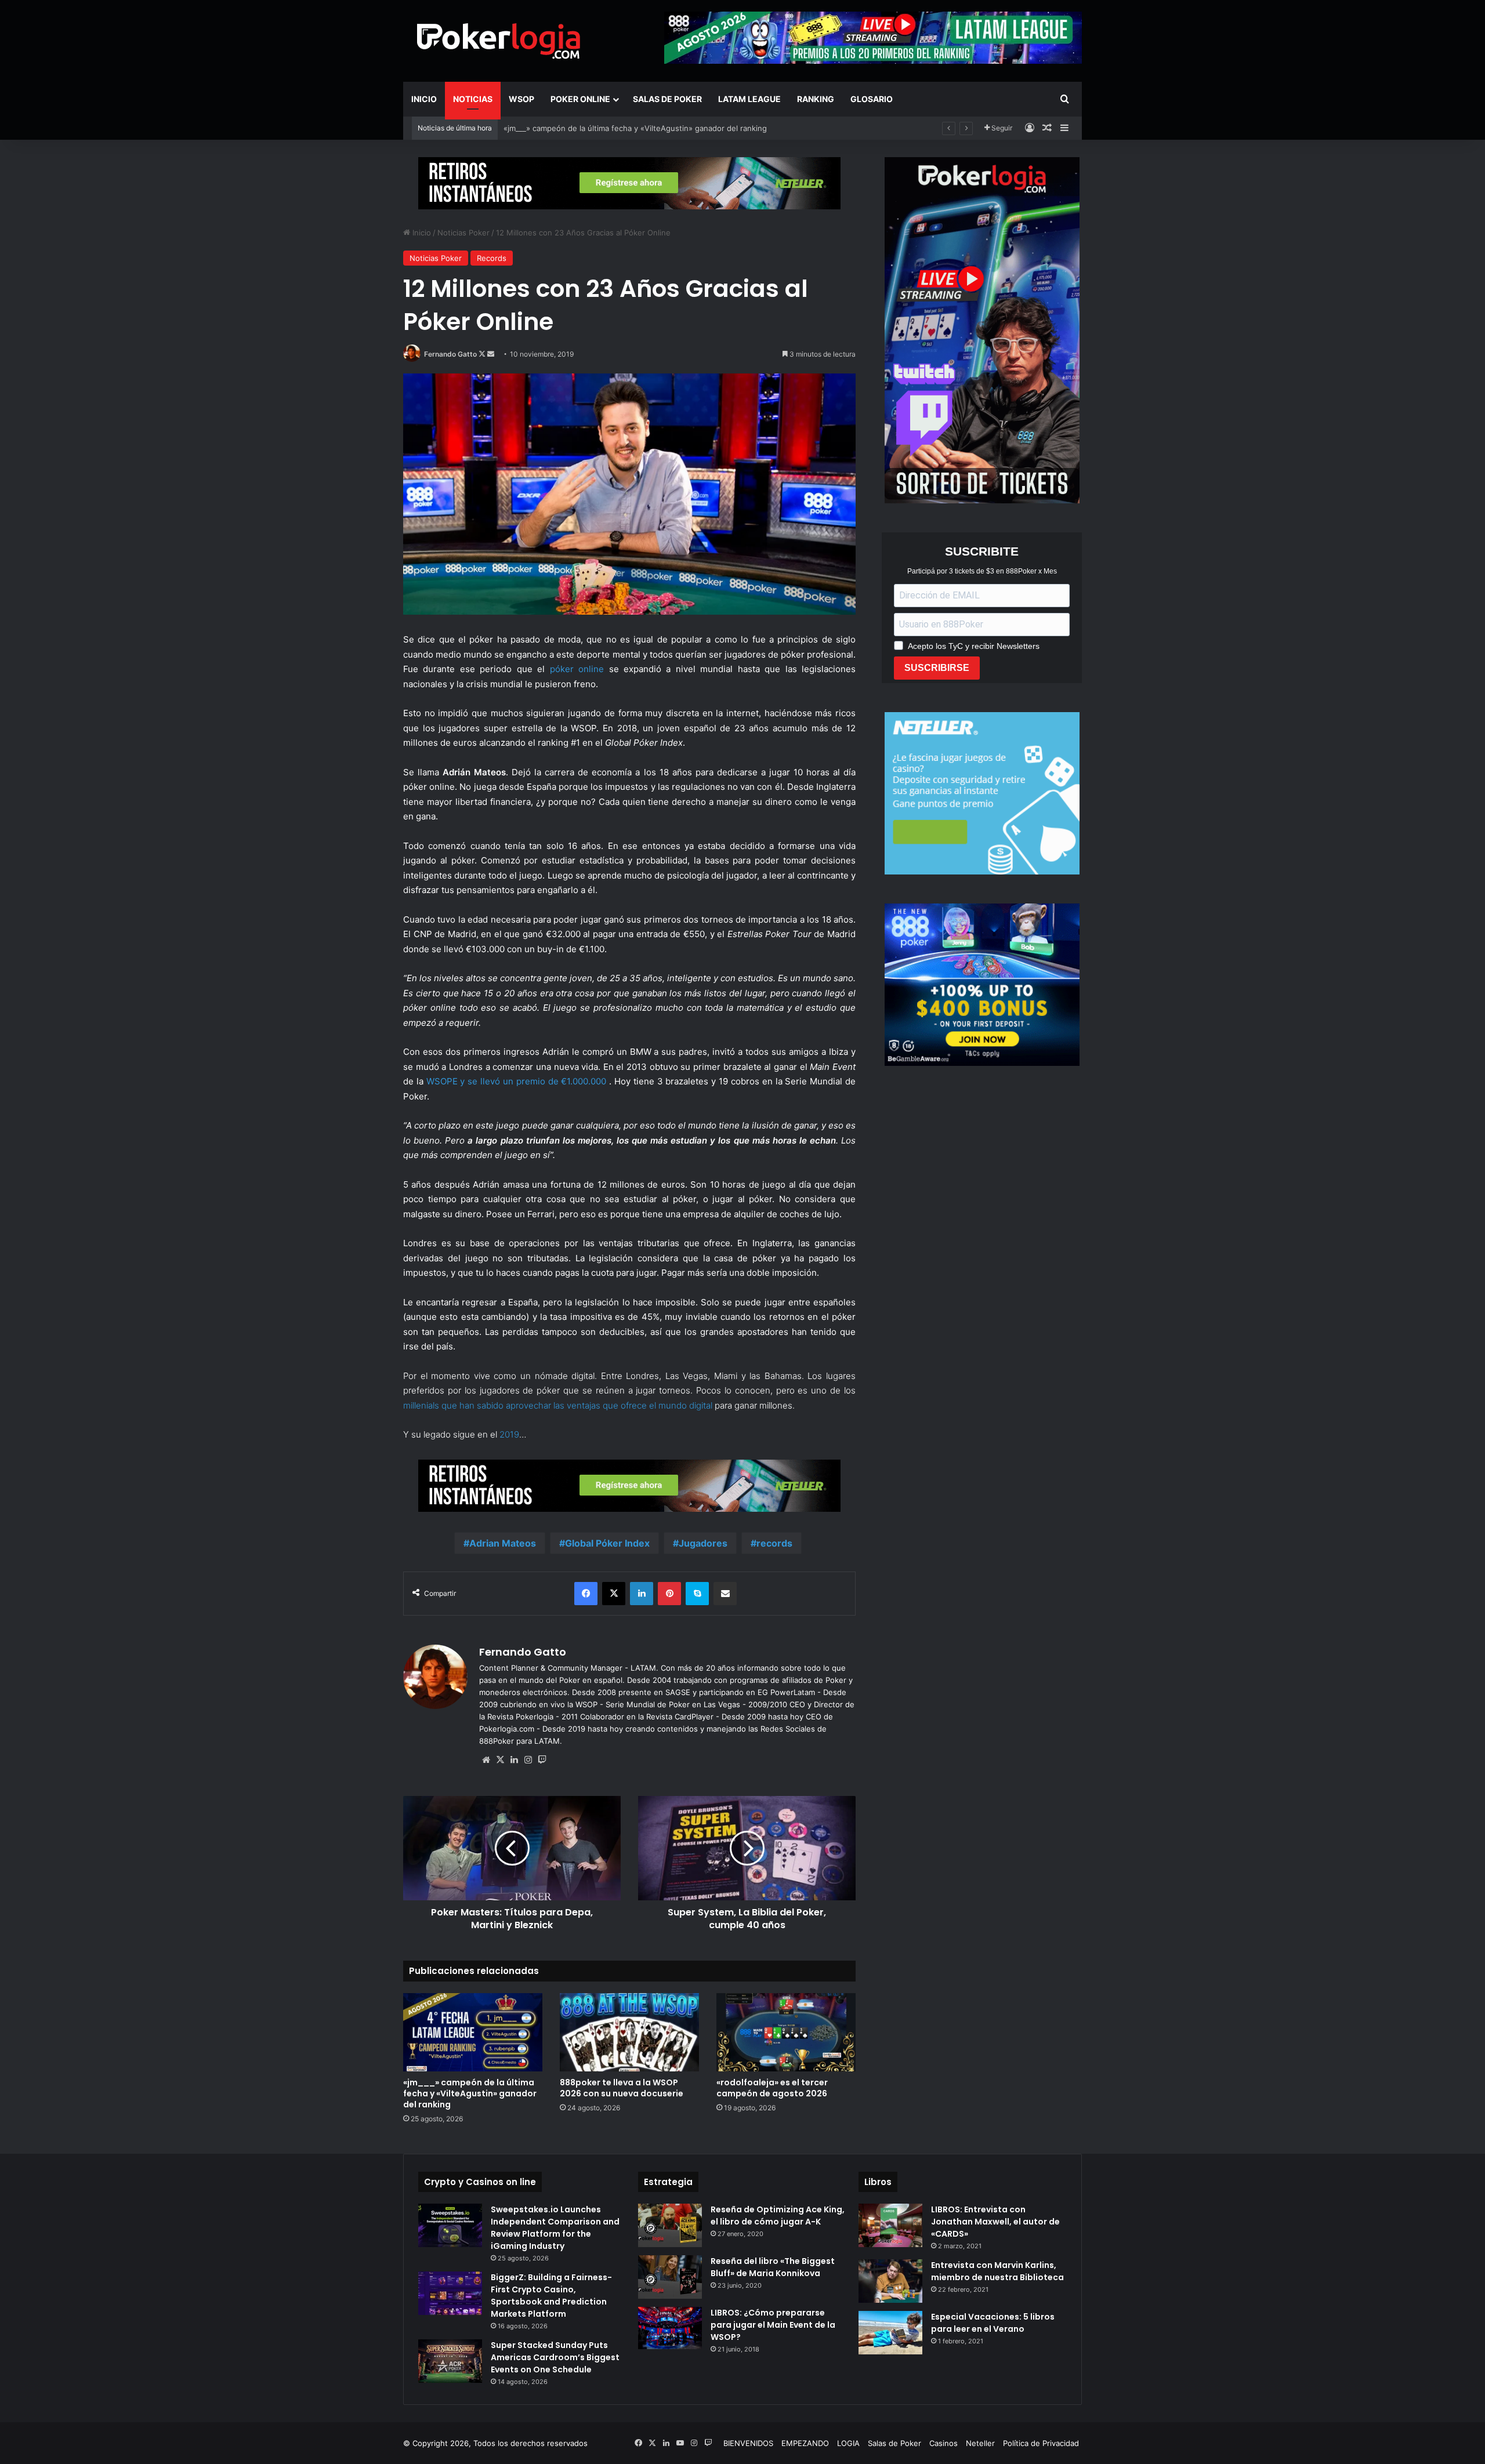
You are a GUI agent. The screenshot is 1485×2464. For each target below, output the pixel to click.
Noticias (473, 99)
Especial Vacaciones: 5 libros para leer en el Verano (993, 2323)
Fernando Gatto (450, 354)
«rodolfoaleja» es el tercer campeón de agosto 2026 (772, 2088)
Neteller (980, 2443)
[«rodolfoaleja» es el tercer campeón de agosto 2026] (786, 2032)
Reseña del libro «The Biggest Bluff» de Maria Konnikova (773, 2267)
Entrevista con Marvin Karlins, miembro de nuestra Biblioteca (997, 2271)
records (774, 1543)
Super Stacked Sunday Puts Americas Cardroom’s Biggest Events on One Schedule (555, 2357)
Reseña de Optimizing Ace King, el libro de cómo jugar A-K (778, 2216)
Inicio (424, 99)
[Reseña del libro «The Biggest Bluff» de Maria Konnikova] (670, 2277)
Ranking (816, 99)
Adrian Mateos (503, 1543)
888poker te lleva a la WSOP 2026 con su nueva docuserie (622, 2088)
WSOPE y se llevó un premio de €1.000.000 (517, 1081)
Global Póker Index (607, 1543)
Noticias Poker (463, 233)
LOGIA (848, 2443)
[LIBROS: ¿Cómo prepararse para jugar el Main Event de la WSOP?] (670, 2328)
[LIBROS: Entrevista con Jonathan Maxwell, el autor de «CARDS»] (890, 2225)
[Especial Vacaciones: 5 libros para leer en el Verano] (890, 2333)
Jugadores (703, 1543)
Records (492, 258)
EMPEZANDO (805, 2443)
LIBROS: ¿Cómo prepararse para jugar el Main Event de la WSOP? (773, 2325)
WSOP (521, 99)
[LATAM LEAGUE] (629, 183)
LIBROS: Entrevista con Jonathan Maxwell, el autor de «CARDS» (995, 2222)
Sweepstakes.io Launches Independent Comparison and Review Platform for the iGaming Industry (555, 2228)
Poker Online (580, 99)
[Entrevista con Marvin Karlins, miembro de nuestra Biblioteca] (890, 2281)
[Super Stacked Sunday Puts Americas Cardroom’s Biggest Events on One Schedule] (450, 2361)
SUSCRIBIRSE (937, 668)
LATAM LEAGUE (749, 99)
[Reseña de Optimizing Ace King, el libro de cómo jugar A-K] (670, 2225)
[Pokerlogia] (499, 41)
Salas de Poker (667, 99)
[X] (500, 1760)
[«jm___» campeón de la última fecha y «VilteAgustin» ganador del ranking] (473, 2032)
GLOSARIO (872, 99)
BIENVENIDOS (748, 2443)
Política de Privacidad (1041, 2443)
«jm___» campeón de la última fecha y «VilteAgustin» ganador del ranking (470, 2093)
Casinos (943, 2443)
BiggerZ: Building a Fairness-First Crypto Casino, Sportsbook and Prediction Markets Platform (551, 2296)
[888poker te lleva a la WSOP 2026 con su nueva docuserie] (629, 2032)
